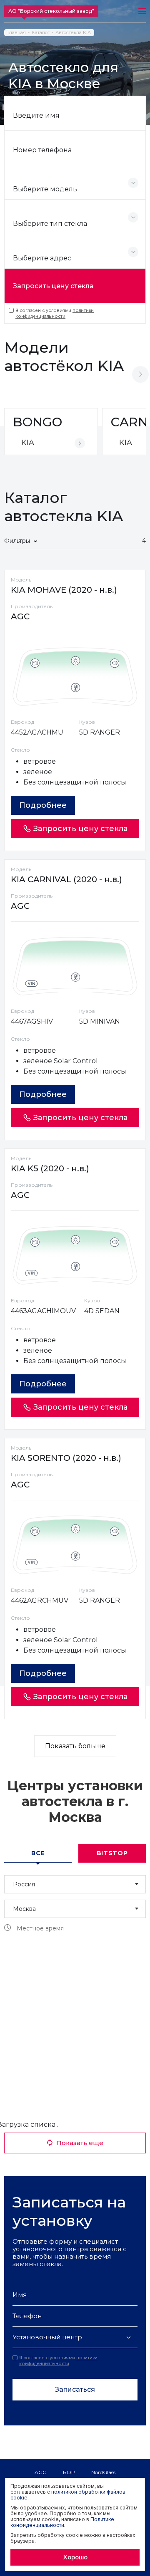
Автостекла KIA (73, 33)
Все (38, 1853)
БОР (69, 2472)
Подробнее (43, 805)
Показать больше (75, 1746)
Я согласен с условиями (55, 313)
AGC (40, 2472)
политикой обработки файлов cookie (68, 2495)
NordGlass (103, 2472)
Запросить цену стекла (53, 286)
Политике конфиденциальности (62, 2522)
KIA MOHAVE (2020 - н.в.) (64, 590)
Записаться (75, 2389)
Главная (17, 33)
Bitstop (112, 1853)
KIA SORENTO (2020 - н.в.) (66, 1458)
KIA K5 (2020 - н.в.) (50, 1168)
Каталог (41, 33)
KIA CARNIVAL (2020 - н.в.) (66, 879)
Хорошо (75, 2557)
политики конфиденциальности (55, 313)
